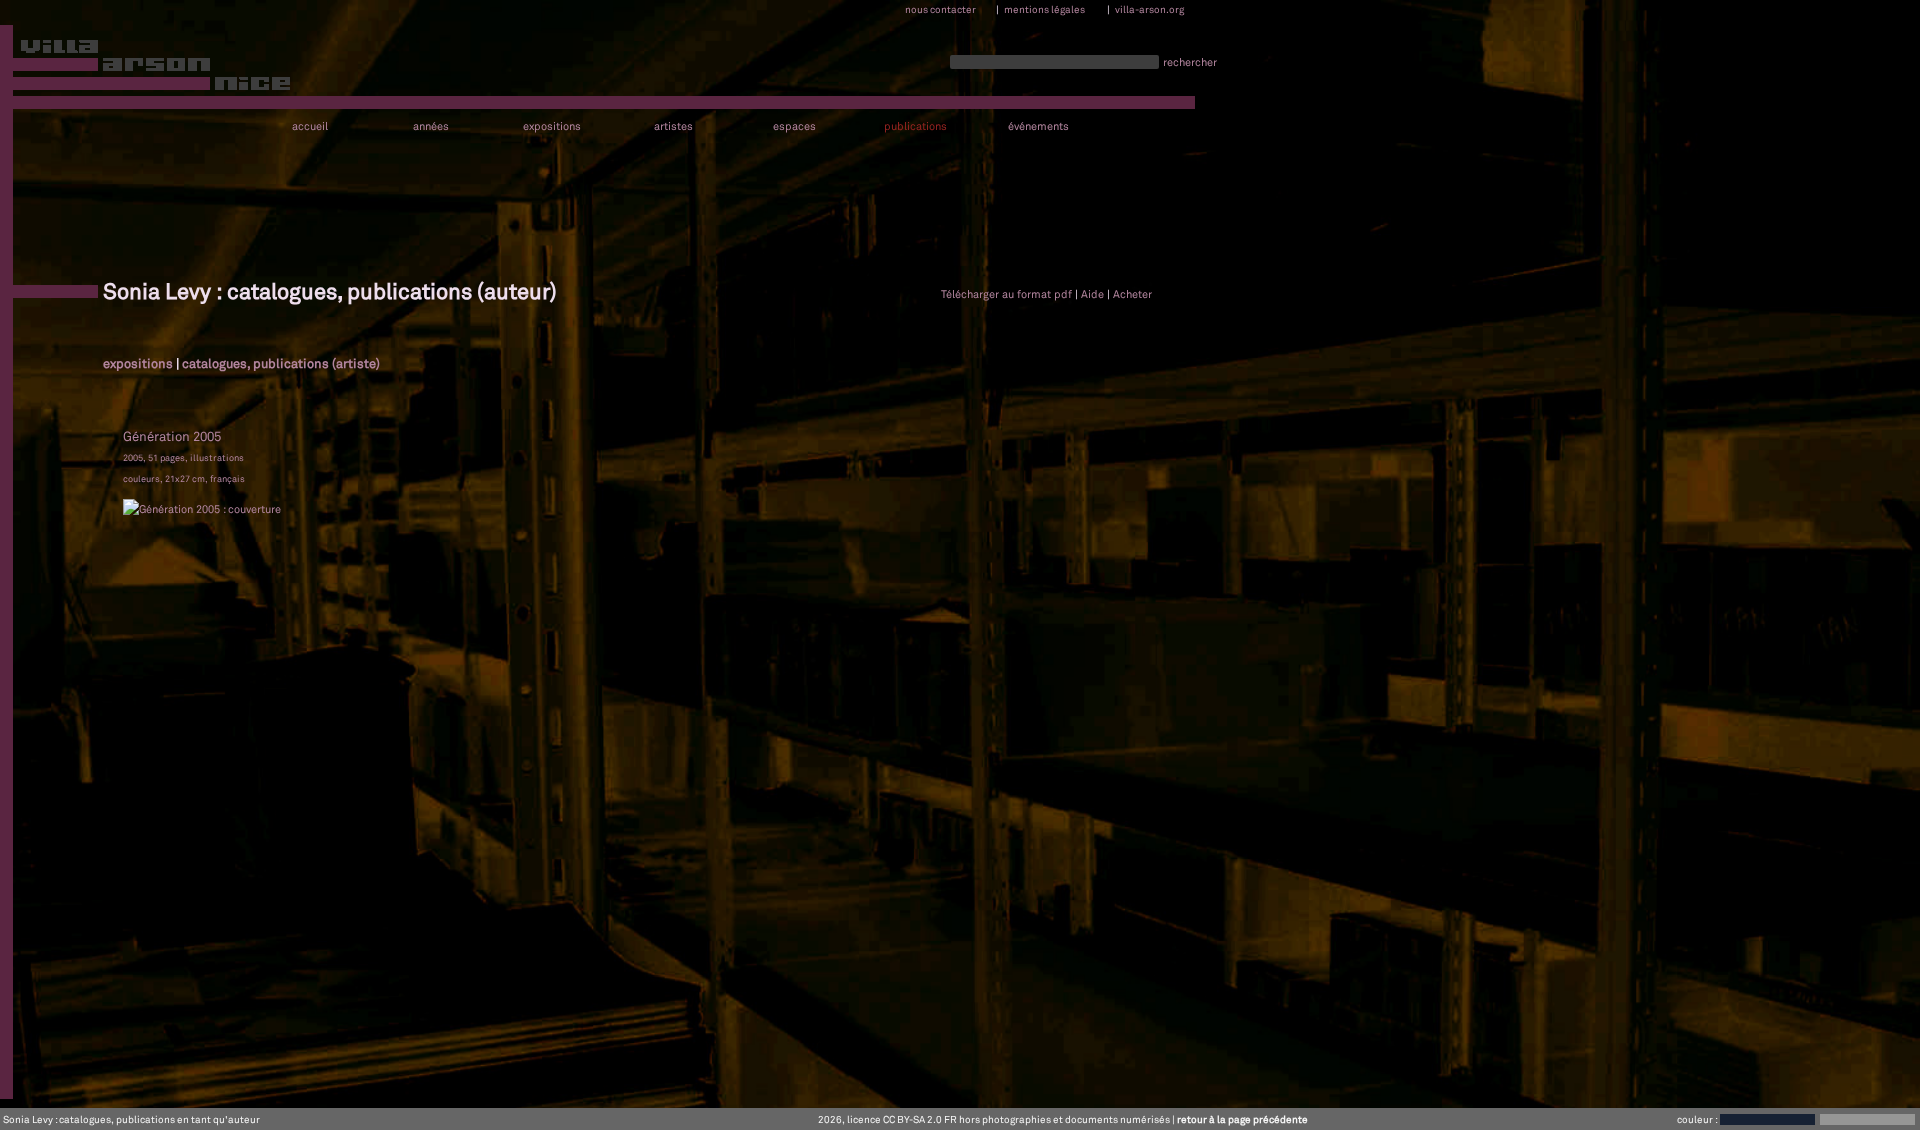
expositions (552, 126)
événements (1038, 126)
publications (915, 126)
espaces (794, 126)
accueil (310, 126)
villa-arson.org (1149, 9)
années (431, 126)
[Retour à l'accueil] (146, 69)
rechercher (1190, 62)
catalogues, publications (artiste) (281, 363)
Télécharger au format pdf (1006, 294)
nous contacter (940, 9)
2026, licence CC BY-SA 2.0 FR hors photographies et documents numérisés (994, 1119)
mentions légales (1044, 9)
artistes (673, 126)
